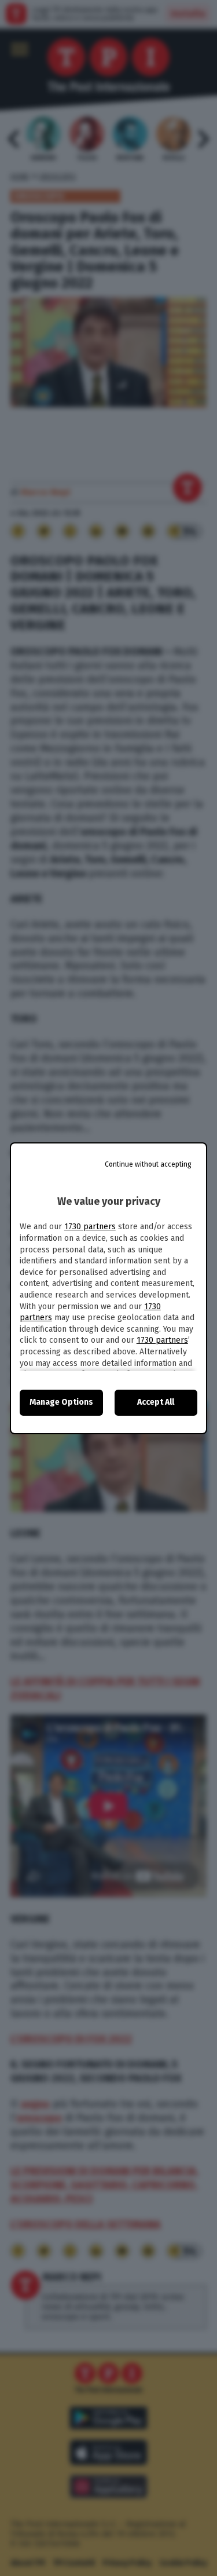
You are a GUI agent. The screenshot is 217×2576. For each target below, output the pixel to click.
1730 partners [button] (90, 1227)
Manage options (61, 1402)
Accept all (156, 1402)
